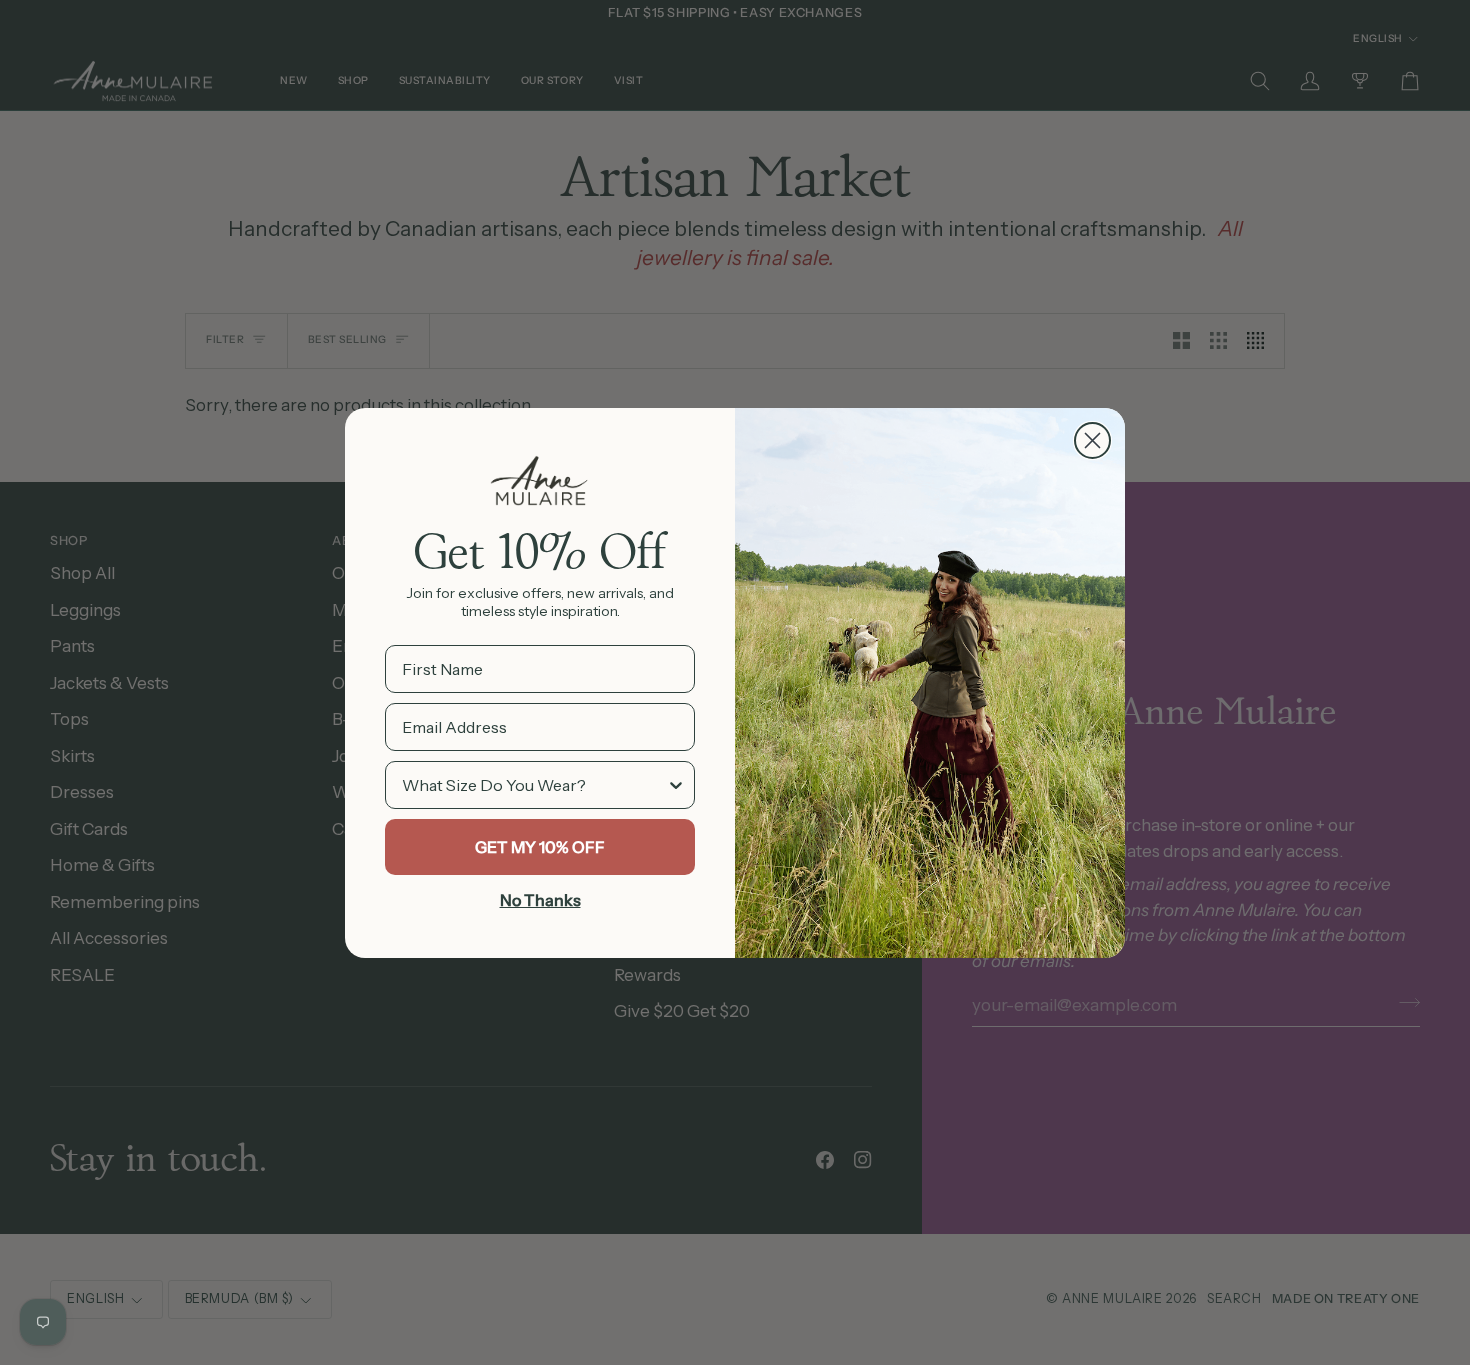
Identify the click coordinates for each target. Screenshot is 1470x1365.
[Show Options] (676, 785)
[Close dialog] (1092, 440)
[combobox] (534, 785)
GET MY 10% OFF (540, 847)
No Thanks (540, 900)
